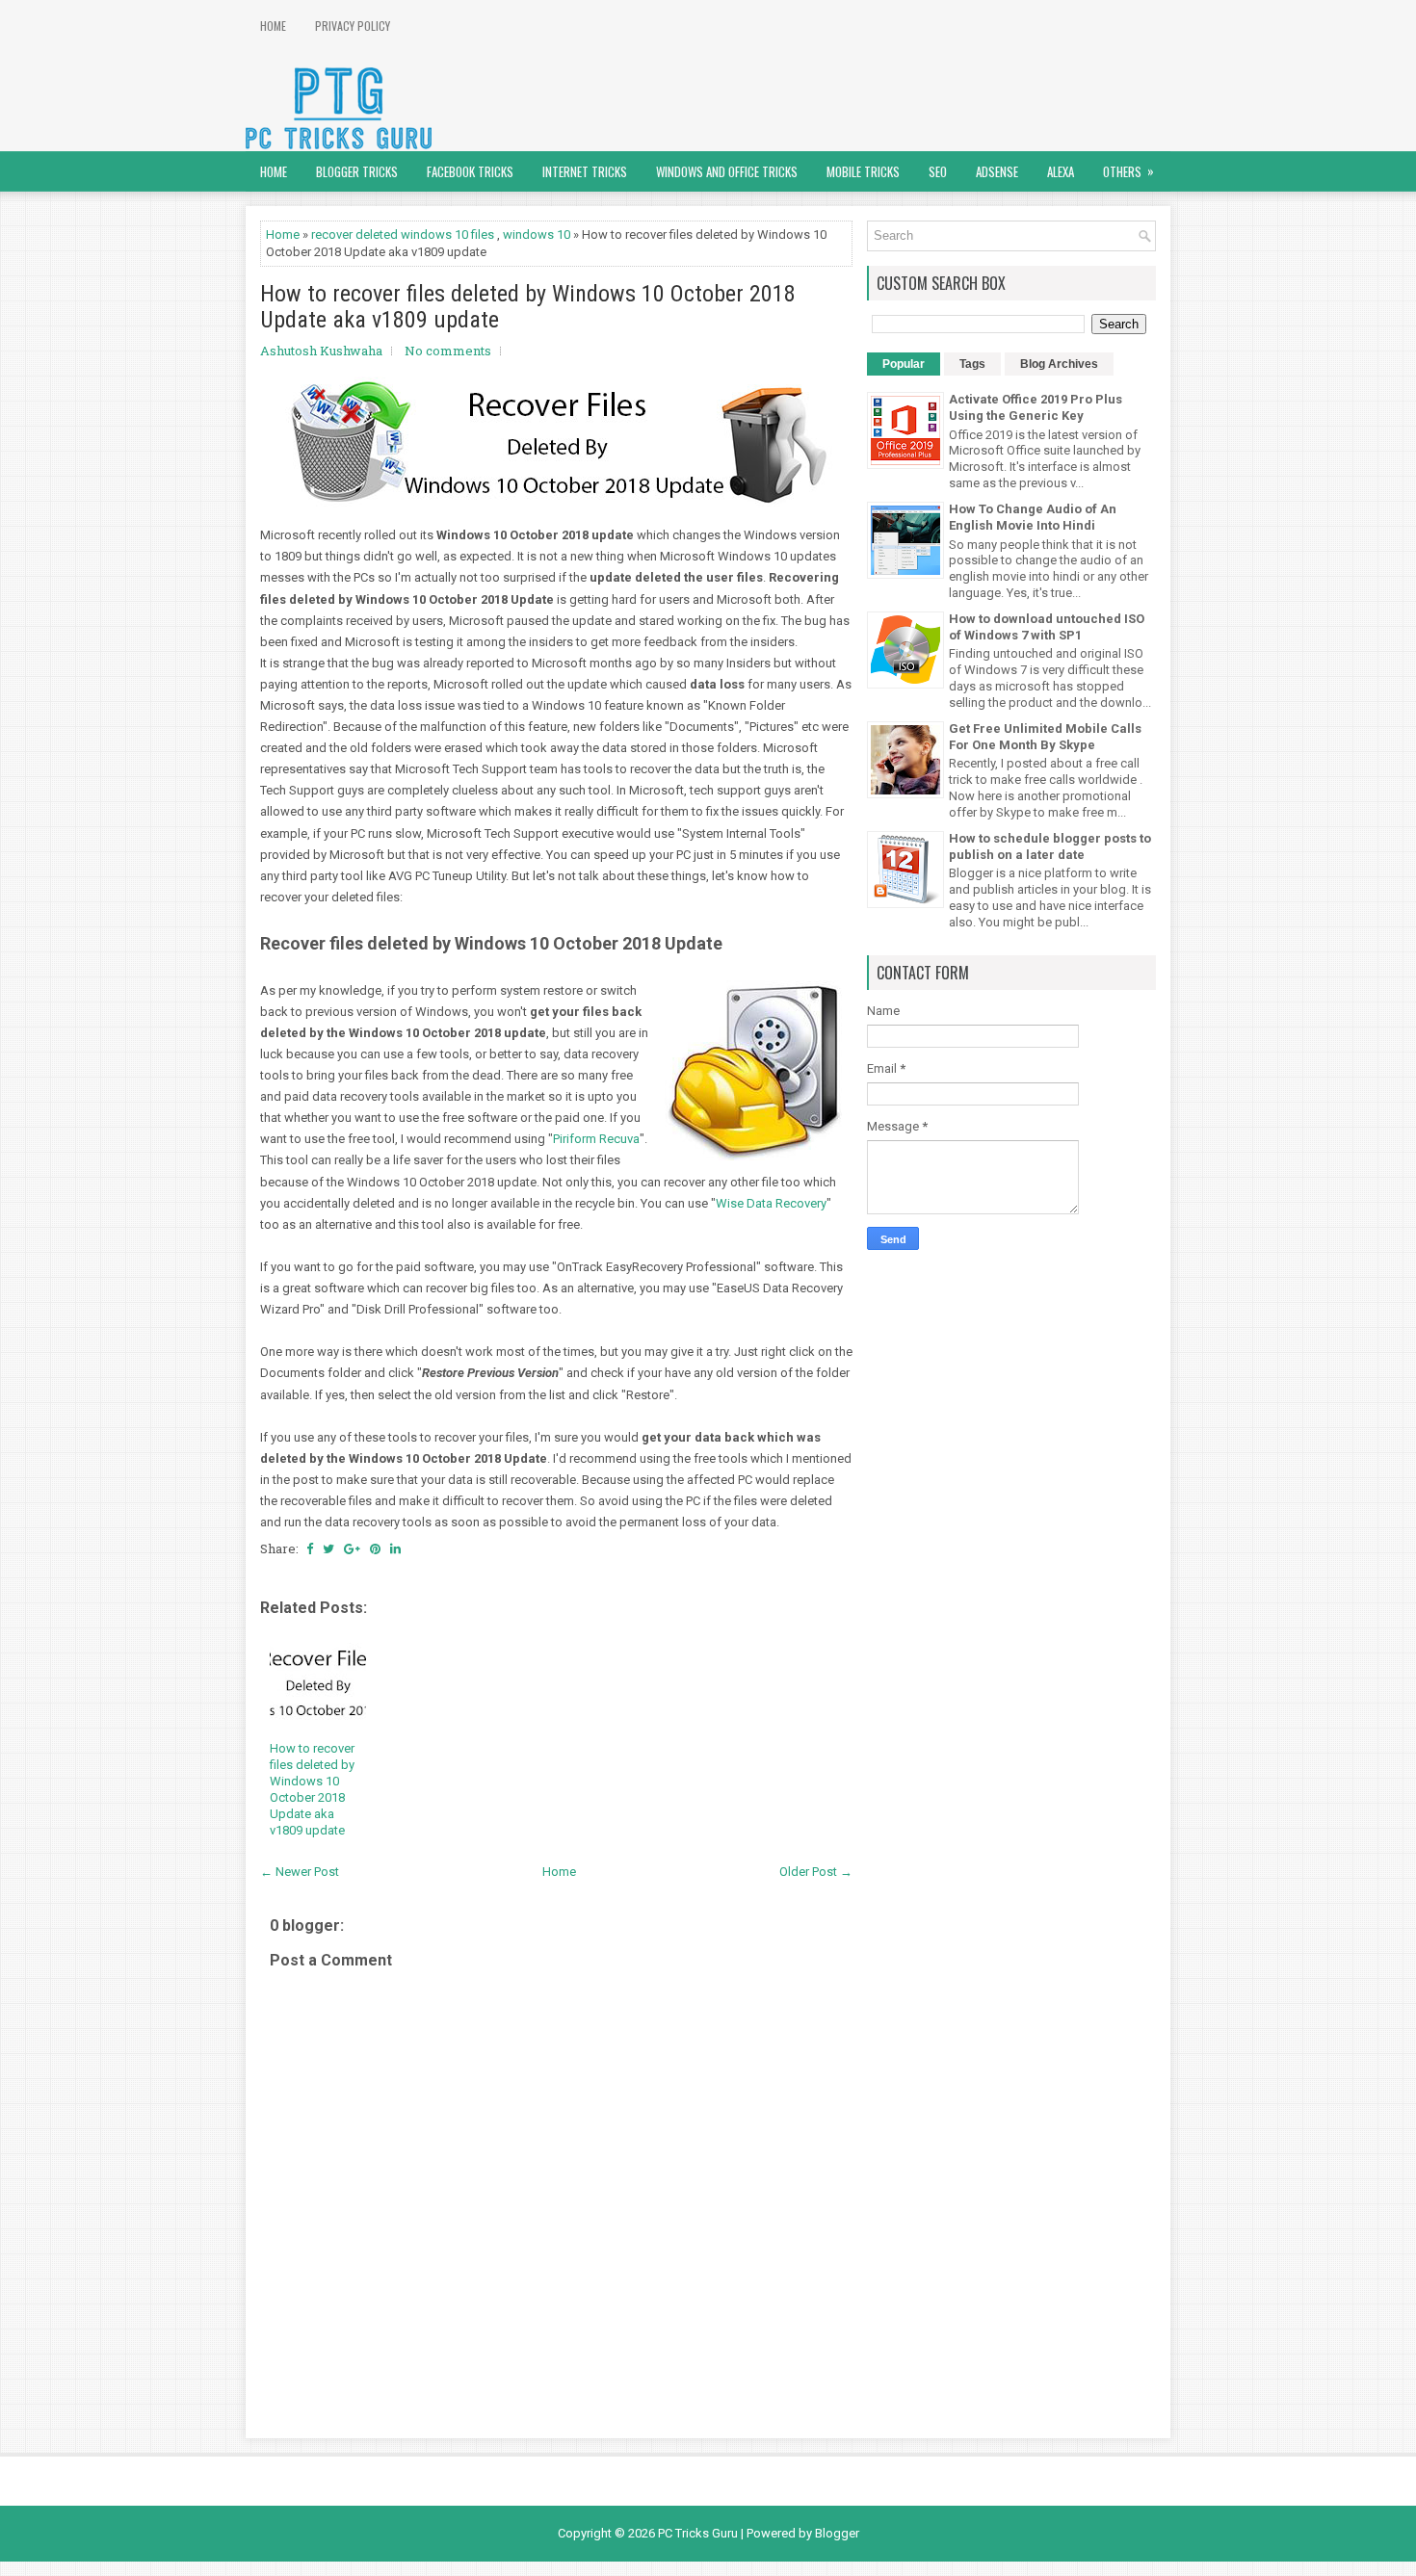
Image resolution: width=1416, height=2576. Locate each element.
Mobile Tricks (863, 171)
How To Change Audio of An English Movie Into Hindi (1033, 517)
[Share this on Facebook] (310, 1548)
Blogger (837, 2533)
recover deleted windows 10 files (403, 234)
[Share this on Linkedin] (395, 1548)
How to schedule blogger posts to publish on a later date (1050, 846)
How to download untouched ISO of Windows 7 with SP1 (1047, 627)
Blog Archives (1059, 364)
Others (1128, 171)
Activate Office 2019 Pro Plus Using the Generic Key (1036, 407)
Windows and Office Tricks (727, 171)
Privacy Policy (353, 26)
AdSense (997, 171)
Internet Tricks (585, 171)
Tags (972, 364)
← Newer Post (300, 1872)
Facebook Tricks (470, 171)
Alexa (1061, 171)
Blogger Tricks (357, 171)
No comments (448, 351)
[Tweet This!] (328, 1548)
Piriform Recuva (596, 1139)
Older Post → (816, 1872)
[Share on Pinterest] (375, 1548)
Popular (904, 364)
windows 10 (537, 234)
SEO (938, 171)
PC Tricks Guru (698, 2533)
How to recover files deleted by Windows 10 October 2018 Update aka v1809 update (528, 307)
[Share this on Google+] (352, 1548)
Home (273, 26)
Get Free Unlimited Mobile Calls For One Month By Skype (1045, 737)
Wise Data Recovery (771, 1203)
